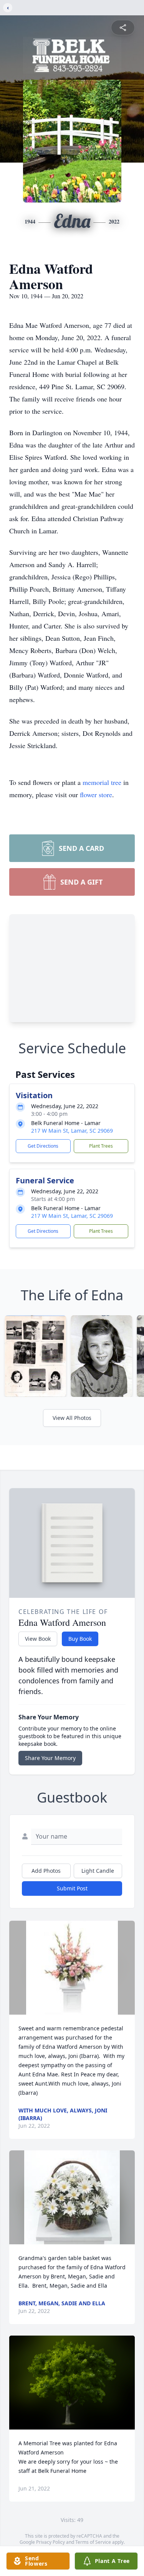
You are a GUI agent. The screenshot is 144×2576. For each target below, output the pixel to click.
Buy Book (80, 1639)
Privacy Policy (50, 2542)
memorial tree (102, 782)
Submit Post (72, 1888)
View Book (38, 1639)
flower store (96, 795)
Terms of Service (93, 2542)
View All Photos (72, 1418)
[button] (72, 1968)
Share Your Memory (50, 1758)
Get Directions (43, 1146)
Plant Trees (101, 1146)
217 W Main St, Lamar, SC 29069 (72, 1131)
